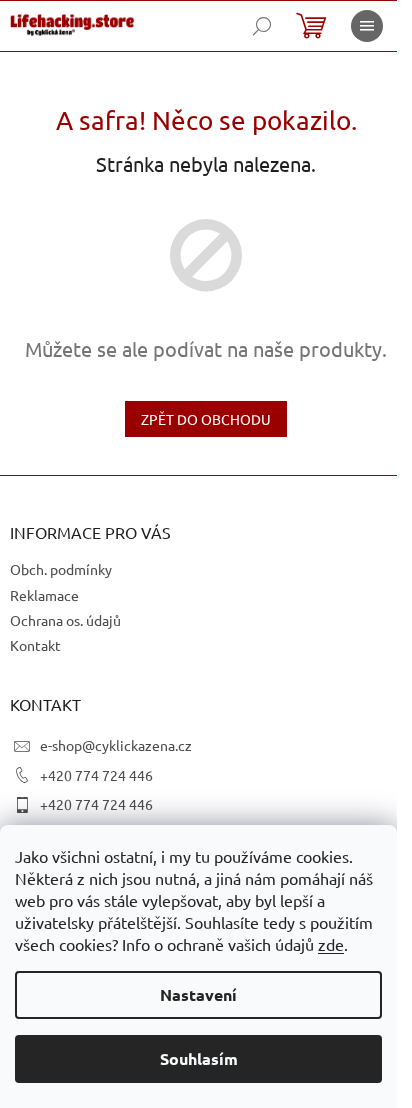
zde (331, 944)
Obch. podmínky (61, 569)
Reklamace (44, 595)
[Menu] (367, 26)
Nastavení (198, 994)
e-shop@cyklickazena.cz (116, 745)
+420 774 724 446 (96, 775)
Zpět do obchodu (206, 419)
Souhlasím (199, 1058)
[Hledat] (262, 26)
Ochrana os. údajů (65, 620)
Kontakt (35, 645)
